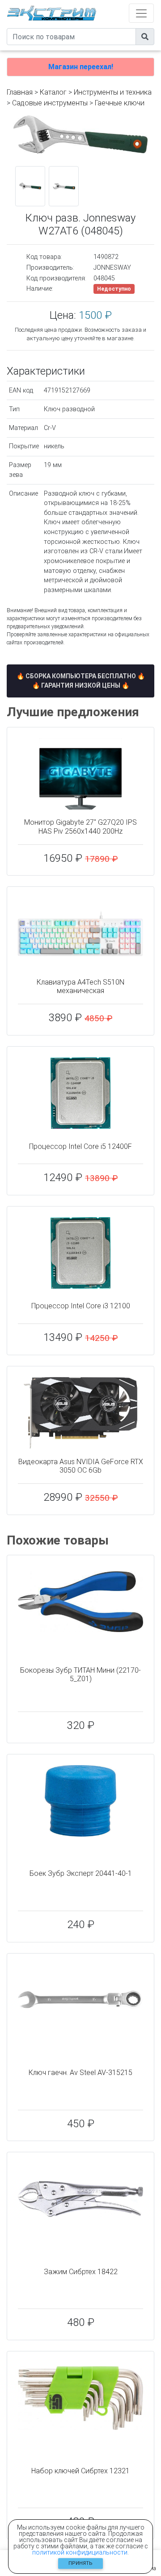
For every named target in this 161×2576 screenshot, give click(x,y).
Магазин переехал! (81, 67)
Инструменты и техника (113, 92)
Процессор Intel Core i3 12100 (81, 1306)
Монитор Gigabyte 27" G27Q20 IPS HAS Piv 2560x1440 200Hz (80, 827)
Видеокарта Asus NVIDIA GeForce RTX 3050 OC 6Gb (81, 1466)
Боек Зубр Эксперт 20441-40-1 (81, 1873)
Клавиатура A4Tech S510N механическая (80, 986)
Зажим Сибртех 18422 (81, 2272)
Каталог (53, 92)
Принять (80, 2563)
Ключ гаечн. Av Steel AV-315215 (80, 2073)
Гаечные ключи (120, 103)
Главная (20, 92)
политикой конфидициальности (80, 2552)
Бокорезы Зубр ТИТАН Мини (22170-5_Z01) (80, 1674)
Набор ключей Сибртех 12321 (80, 2471)
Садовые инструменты (50, 103)
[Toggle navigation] (141, 13)
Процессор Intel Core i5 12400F (80, 1146)
